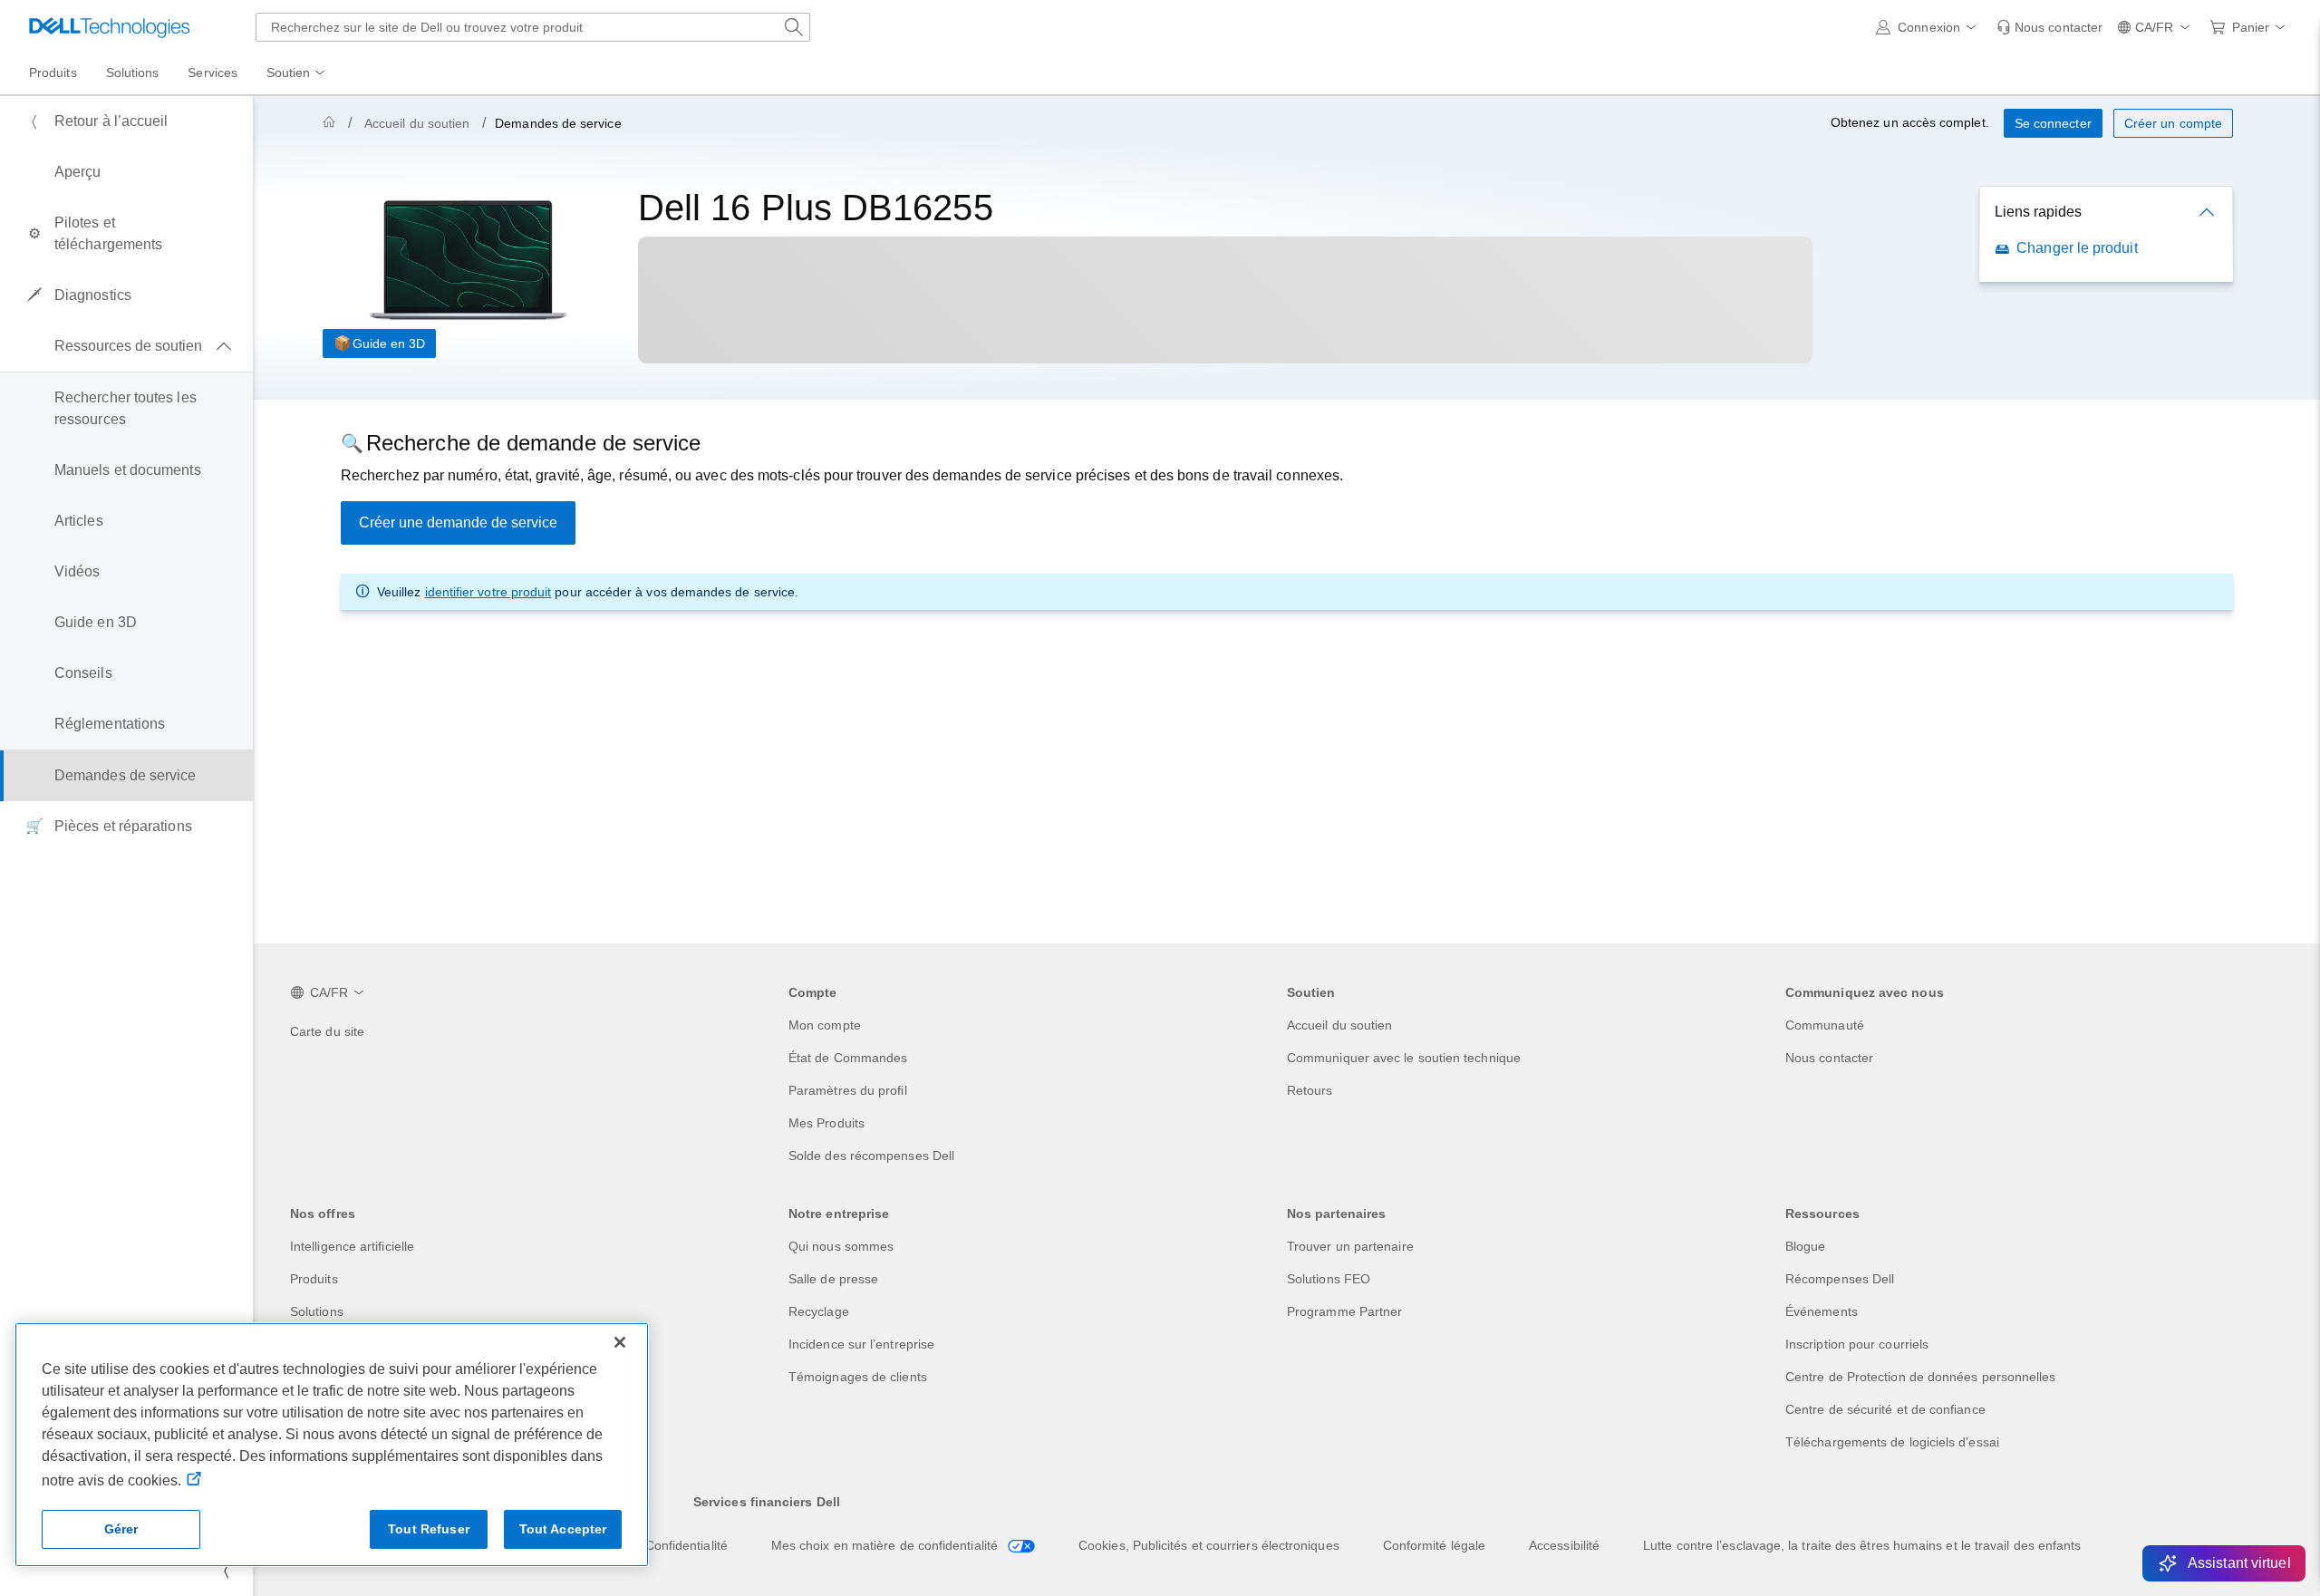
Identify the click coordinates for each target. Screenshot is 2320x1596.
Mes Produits (826, 1123)
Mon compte (825, 1025)
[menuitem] (297, 73)
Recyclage (819, 1311)
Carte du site (327, 1031)
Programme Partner (1344, 1311)
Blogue (1805, 1246)
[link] (2049, 27)
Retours (1310, 1090)
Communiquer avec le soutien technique (1404, 1058)
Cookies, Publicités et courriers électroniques (1209, 1545)
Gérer (121, 1529)
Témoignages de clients (858, 1377)
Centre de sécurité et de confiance (1885, 1409)
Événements (1822, 1311)
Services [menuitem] (213, 73)
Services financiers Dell (767, 1502)
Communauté (1825, 1025)
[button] (1929, 27)
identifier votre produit (488, 592)
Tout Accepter (563, 1529)
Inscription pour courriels (1857, 1344)
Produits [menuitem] (53, 73)
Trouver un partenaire (1350, 1246)
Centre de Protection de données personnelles (1921, 1377)
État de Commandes (848, 1058)
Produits (314, 1279)
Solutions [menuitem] (133, 73)
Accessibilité (1564, 1545)
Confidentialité (686, 1545)
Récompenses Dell (1840, 1279)
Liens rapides (2038, 212)
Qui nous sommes (841, 1246)
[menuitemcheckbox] (126, 346)
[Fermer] (620, 1342)
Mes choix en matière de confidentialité (886, 1545)
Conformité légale (1434, 1545)
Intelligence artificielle (352, 1246)
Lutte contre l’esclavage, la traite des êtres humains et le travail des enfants (1862, 1545)
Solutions (317, 1311)
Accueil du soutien (417, 123)
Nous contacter (1829, 1058)
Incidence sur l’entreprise (861, 1344)
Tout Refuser (429, 1529)
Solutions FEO (1329, 1279)
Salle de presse (833, 1279)
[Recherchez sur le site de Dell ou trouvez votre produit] (794, 27)
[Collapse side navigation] (226, 1571)
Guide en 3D (389, 343)
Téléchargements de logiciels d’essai (1892, 1442)
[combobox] (533, 27)
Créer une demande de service (458, 522)
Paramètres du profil (848, 1090)
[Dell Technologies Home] (110, 27)
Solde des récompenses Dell (871, 1156)
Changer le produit (2077, 248)
